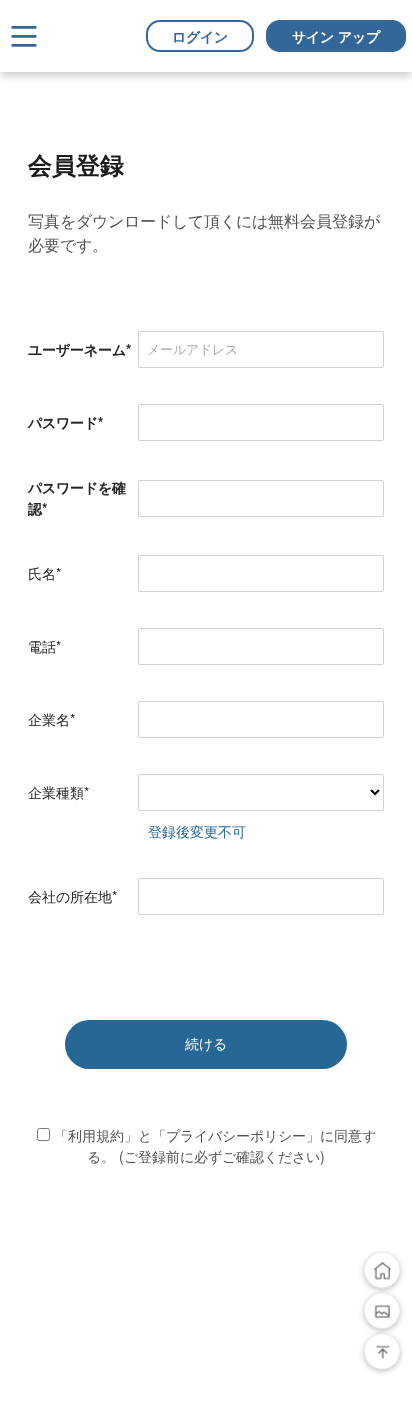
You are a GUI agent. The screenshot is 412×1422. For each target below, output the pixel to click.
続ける (206, 1044)
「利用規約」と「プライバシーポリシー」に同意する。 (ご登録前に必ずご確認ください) (213, 1145)
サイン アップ (336, 36)
